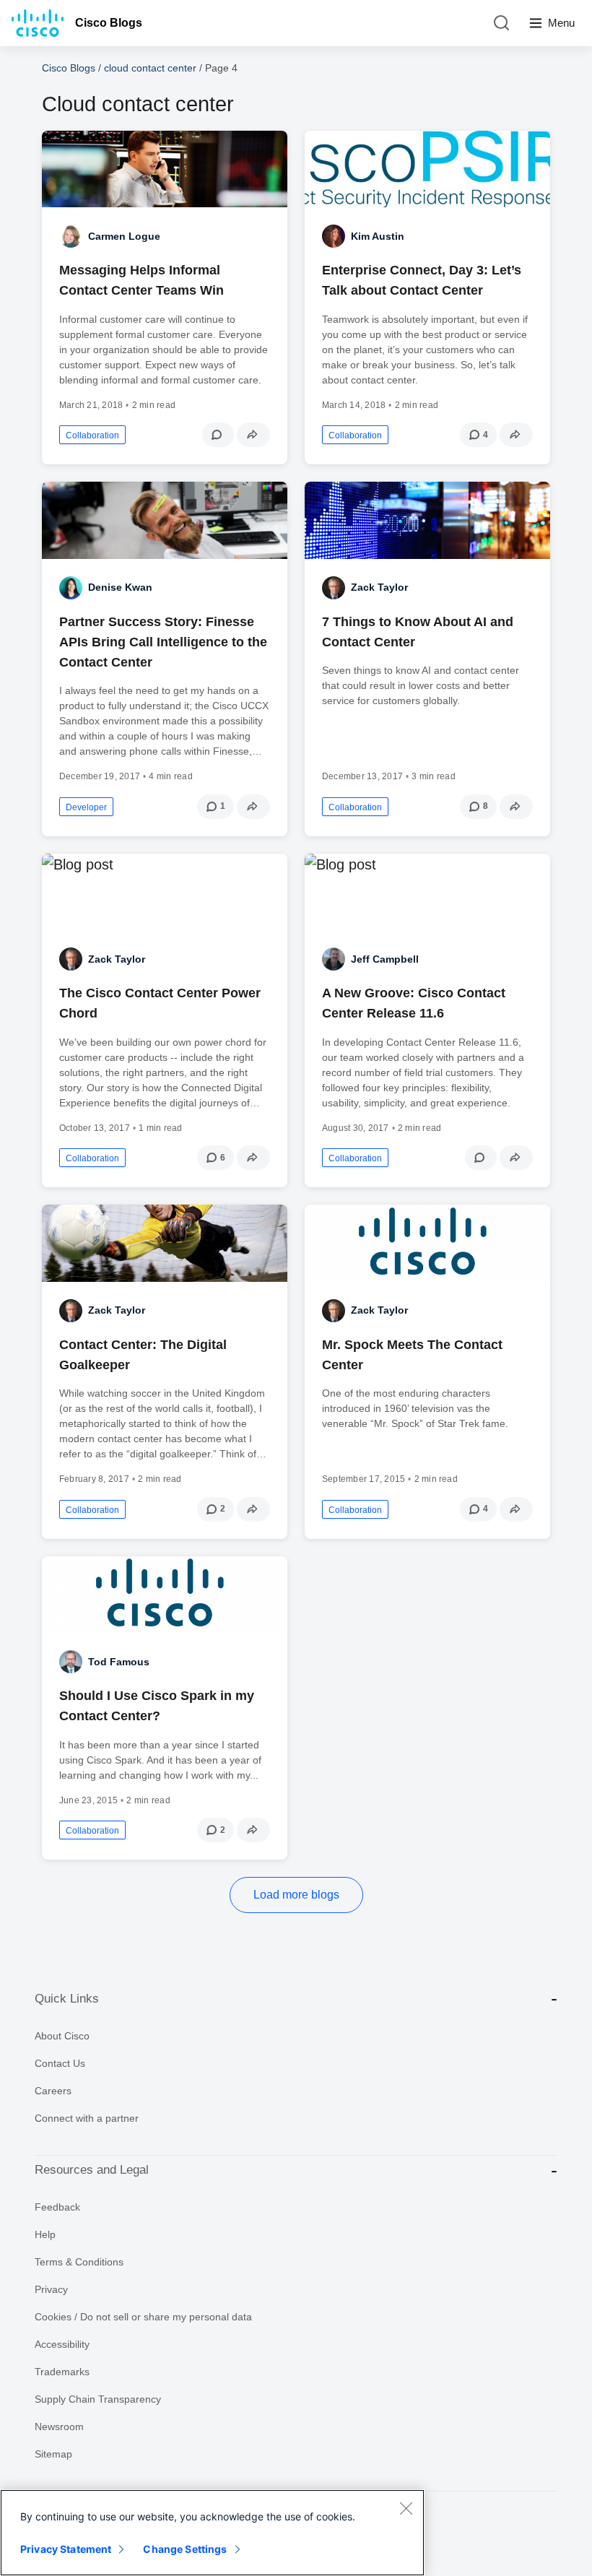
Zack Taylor (379, 587)
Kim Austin (378, 236)
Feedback (57, 2207)
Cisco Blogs (109, 23)
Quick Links (67, 1999)
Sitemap (53, 2454)
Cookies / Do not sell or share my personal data (143, 2317)
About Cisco (62, 2036)
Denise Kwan (120, 587)
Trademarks (62, 2372)
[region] (212, 2533)
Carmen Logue (124, 236)
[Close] (406, 2508)
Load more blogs (296, 1895)
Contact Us (60, 2063)
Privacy (51, 2289)
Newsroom (59, 2427)
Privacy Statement (66, 2549)
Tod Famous (119, 1662)
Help (45, 2234)
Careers (53, 2091)
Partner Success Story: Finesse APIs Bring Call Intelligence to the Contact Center (163, 642)
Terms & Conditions (79, 2262)
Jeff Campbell (385, 959)
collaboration (92, 435)
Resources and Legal (92, 2170)
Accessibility (62, 2344)
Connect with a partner (87, 2118)
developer (86, 807)
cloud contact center (150, 68)
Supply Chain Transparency (98, 2399)
